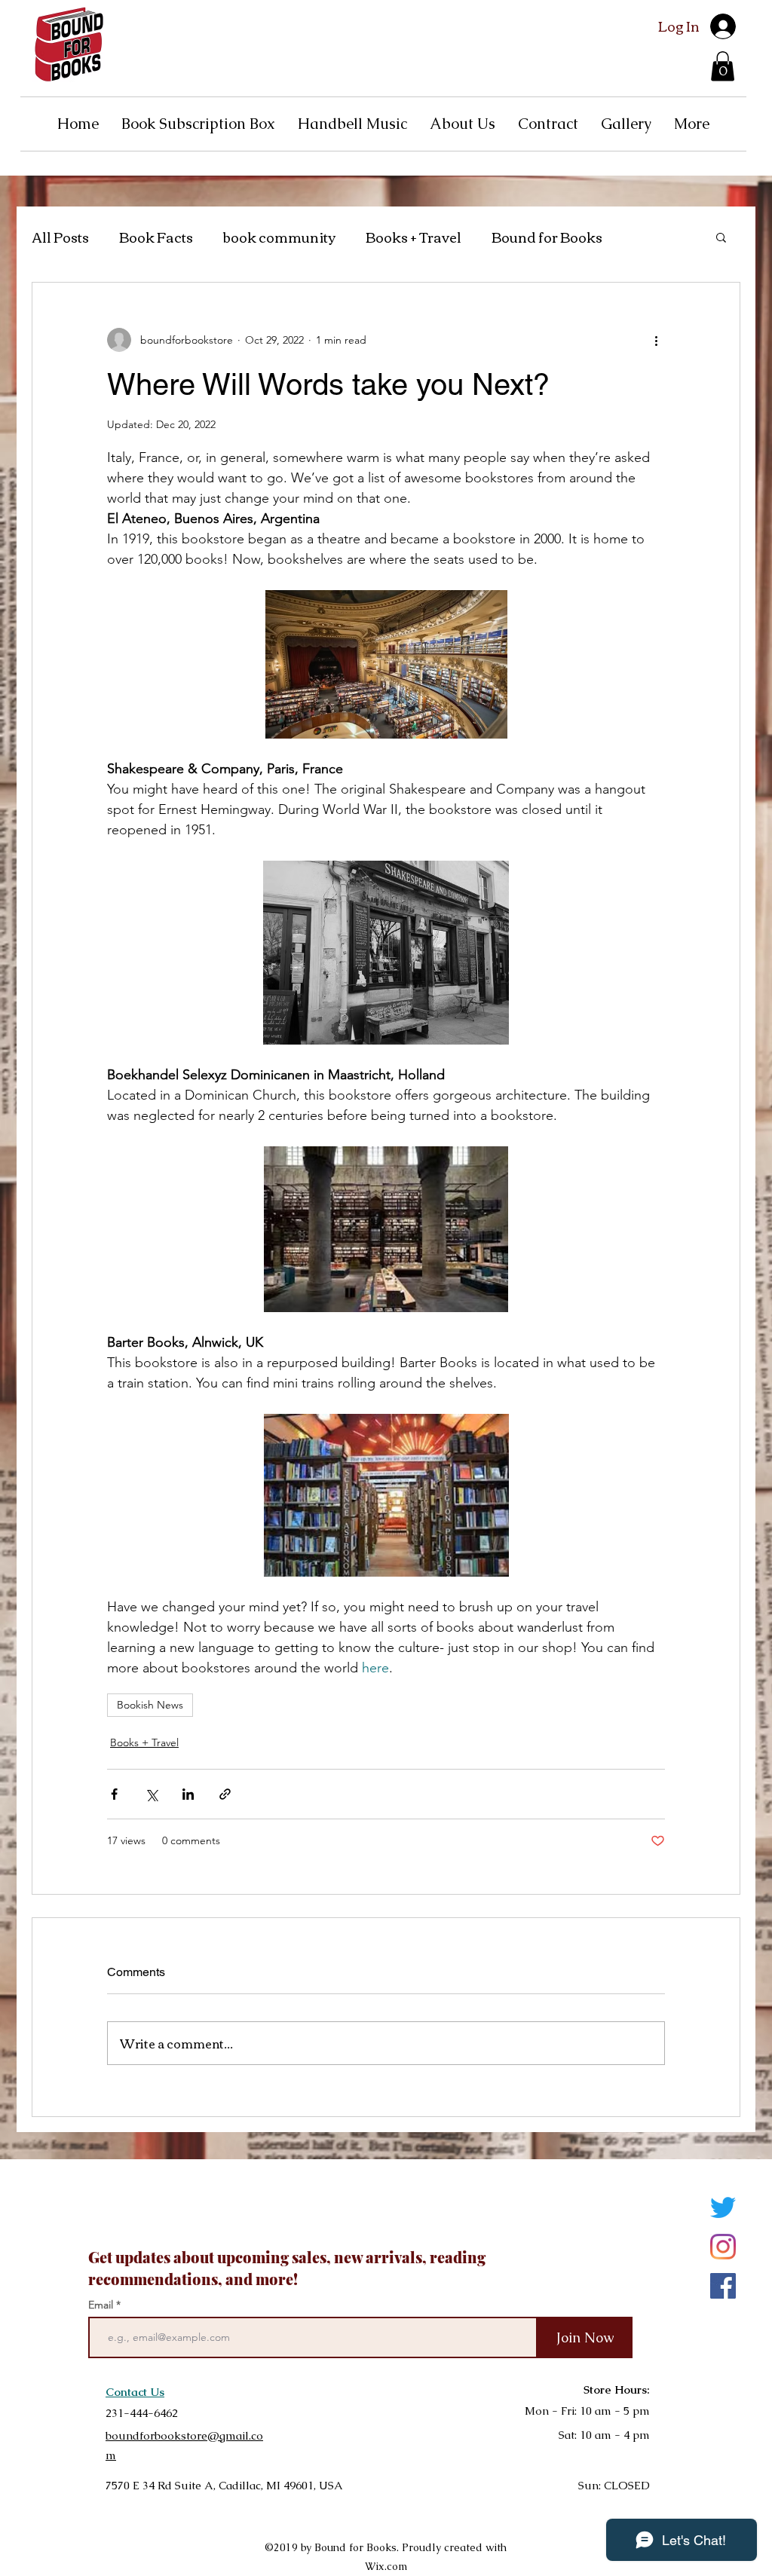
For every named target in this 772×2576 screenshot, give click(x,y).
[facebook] (723, 2286)
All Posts (60, 237)
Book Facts (156, 237)
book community (279, 237)
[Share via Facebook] (114, 1794)
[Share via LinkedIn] (188, 1794)
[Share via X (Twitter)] (151, 1794)
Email (102, 2305)
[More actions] (656, 340)
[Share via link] (225, 1794)
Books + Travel (414, 237)
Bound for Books (547, 237)
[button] (723, 66)
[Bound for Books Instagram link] (723, 2247)
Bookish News (150, 1705)
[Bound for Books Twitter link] (723, 2207)
